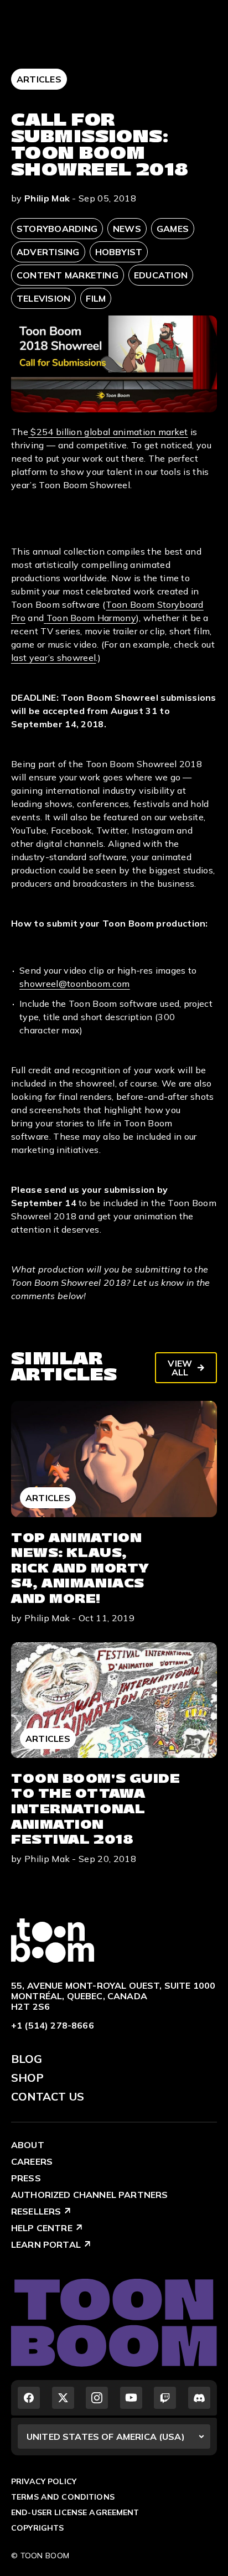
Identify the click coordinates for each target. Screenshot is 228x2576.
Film (96, 298)
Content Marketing (68, 275)
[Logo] (53, 1939)
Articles (39, 79)
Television (43, 298)
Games (173, 229)
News (127, 229)
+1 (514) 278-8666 (53, 2025)
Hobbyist (119, 252)
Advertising (48, 252)
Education (161, 275)
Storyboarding (57, 229)
